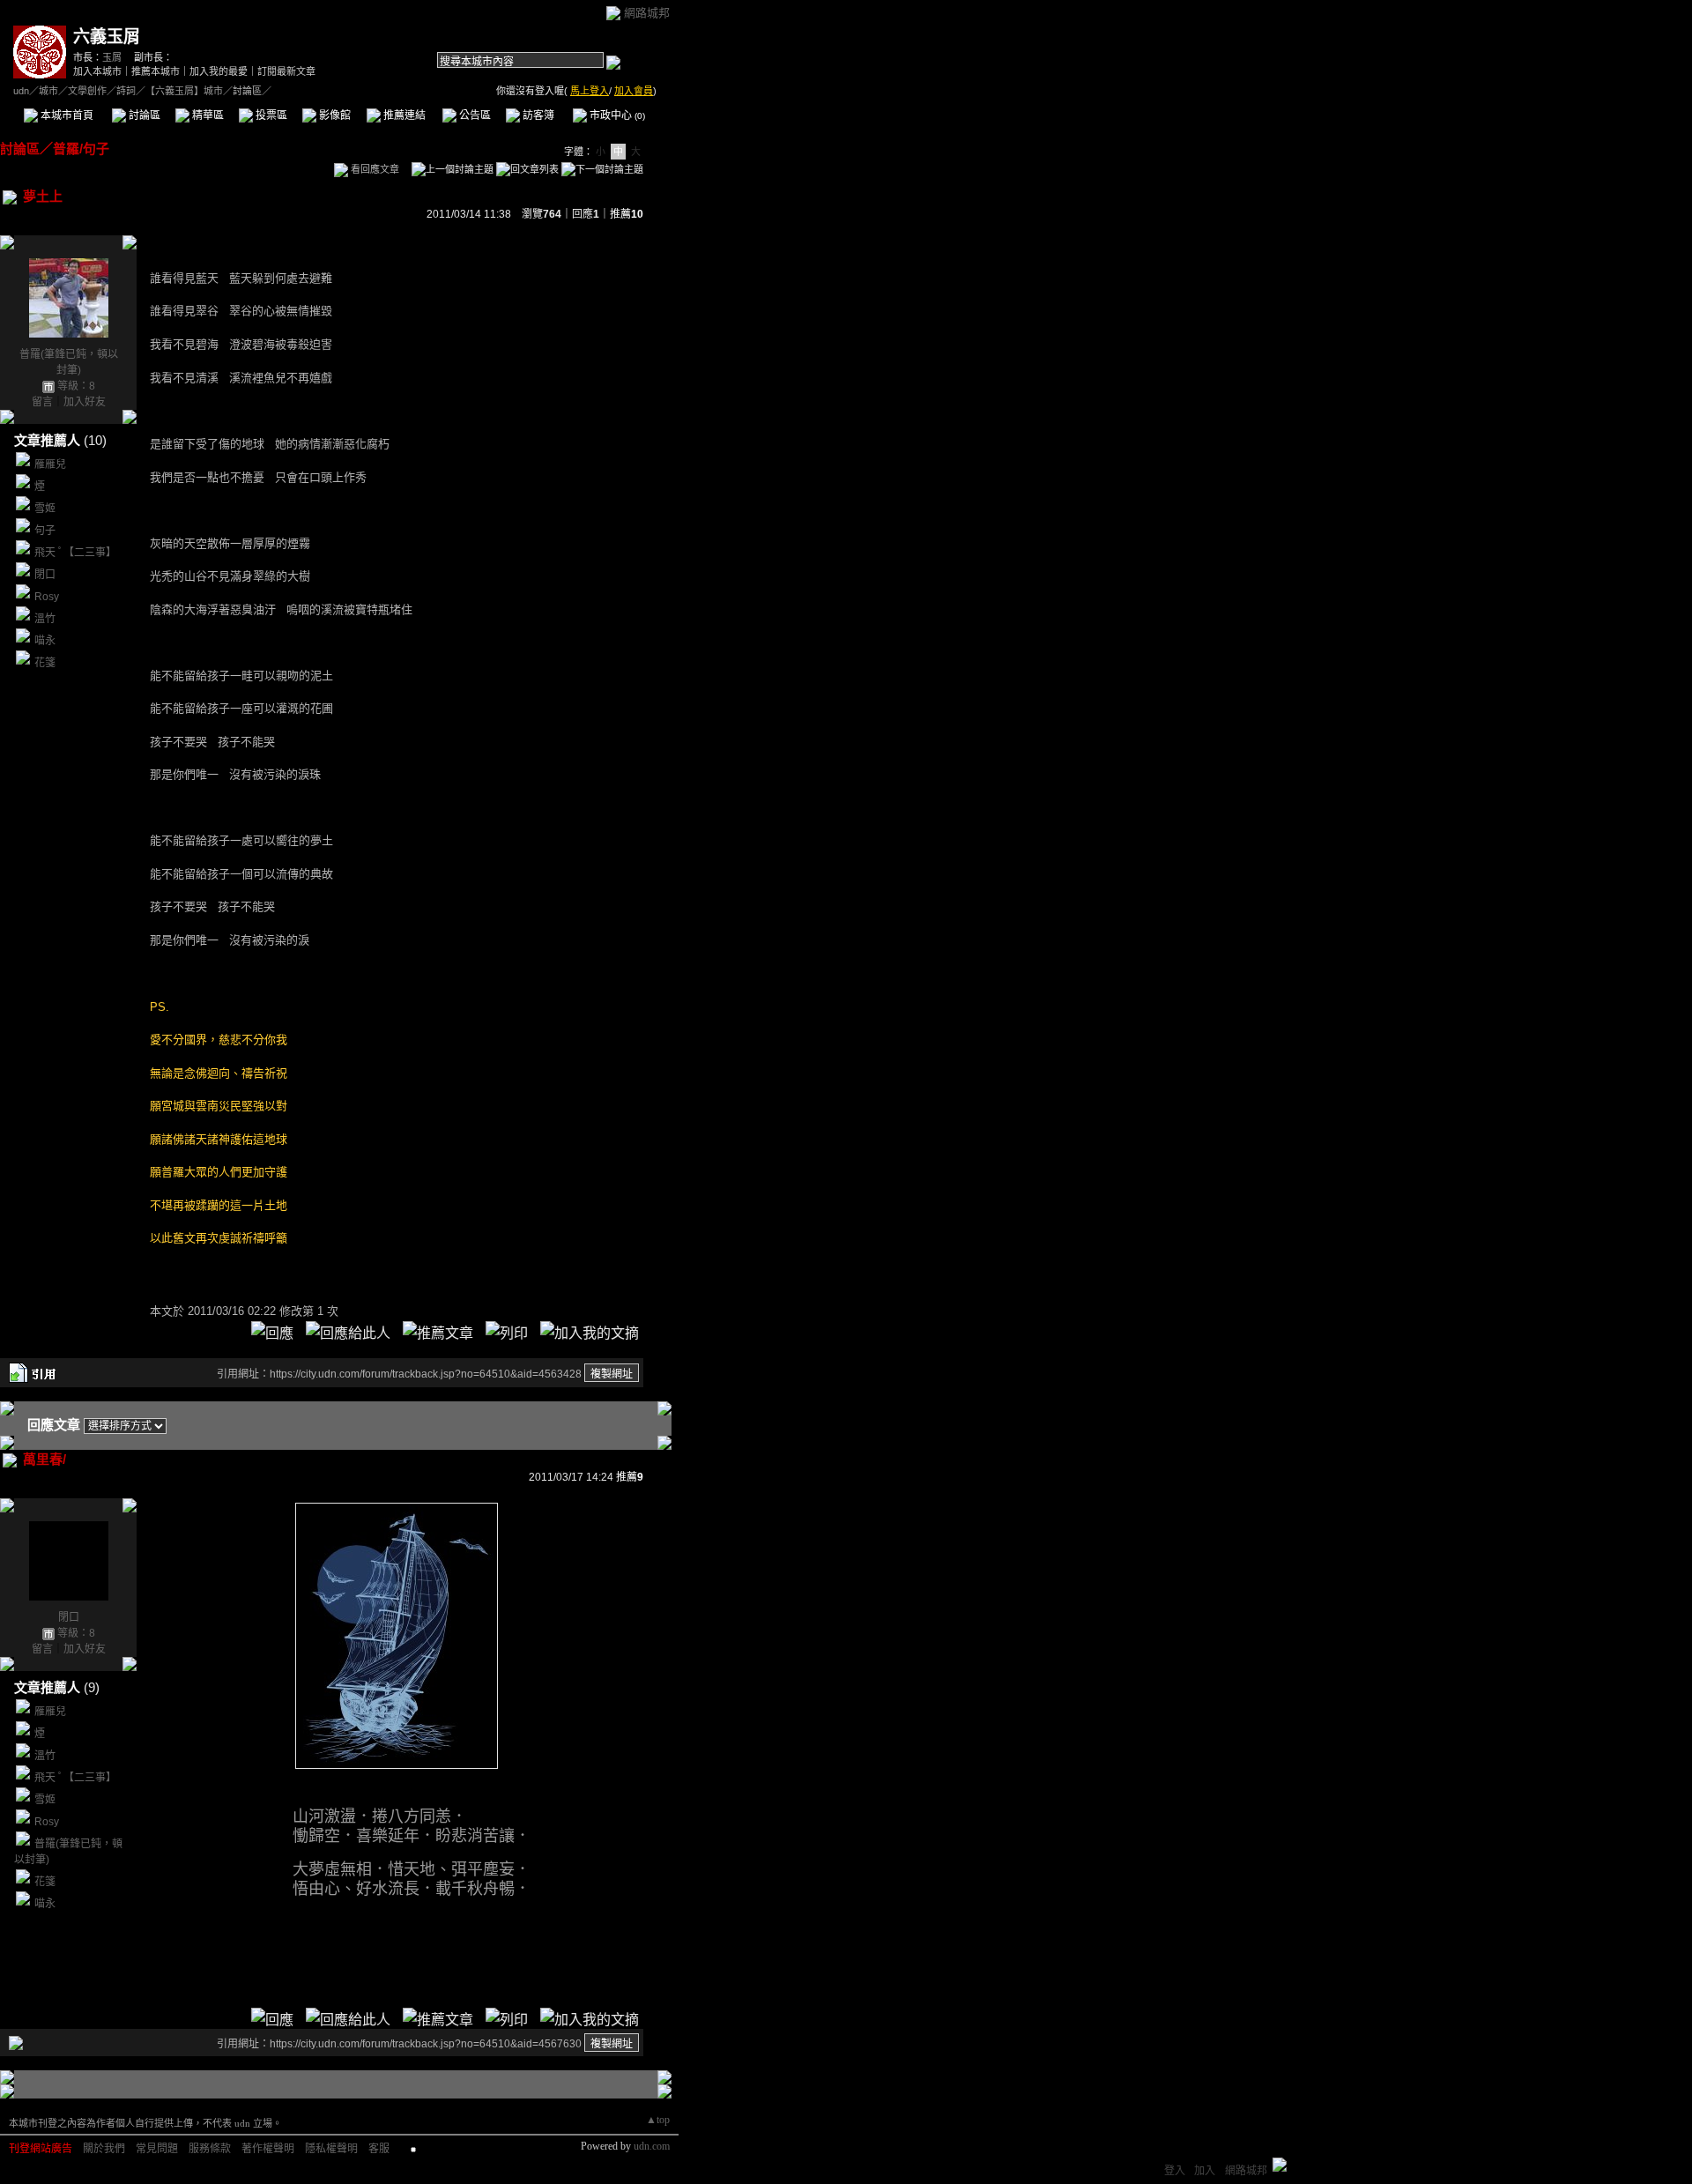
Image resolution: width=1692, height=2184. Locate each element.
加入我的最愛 (219, 71)
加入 (1205, 2171)
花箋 (45, 663)
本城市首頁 (66, 115)
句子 (45, 531)
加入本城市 (97, 71)
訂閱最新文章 (286, 71)
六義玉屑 (107, 37)
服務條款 (210, 2149)
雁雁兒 (50, 464)
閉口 (45, 575)
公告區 (474, 115)
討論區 (143, 115)
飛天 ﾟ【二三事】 (75, 553)
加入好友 (85, 402)
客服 (379, 2149)
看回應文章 (374, 169)
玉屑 (112, 57)
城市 (48, 91)
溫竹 (45, 619)
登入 (1175, 2171)
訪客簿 (537, 115)
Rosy (47, 597)
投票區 (270, 115)
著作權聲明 (268, 2149)
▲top (658, 2120)
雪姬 (45, 509)
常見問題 (157, 2149)
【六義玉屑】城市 (184, 91)
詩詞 (126, 91)
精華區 (207, 115)
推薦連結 (403, 115)
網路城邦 (647, 13)
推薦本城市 (156, 71)
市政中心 (616, 115)
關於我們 (104, 2149)
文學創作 (87, 91)
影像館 (334, 115)
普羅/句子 (81, 149)
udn (21, 91)
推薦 (627, 214)
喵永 (45, 641)
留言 (42, 402)
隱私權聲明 (331, 2149)
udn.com (652, 2146)
